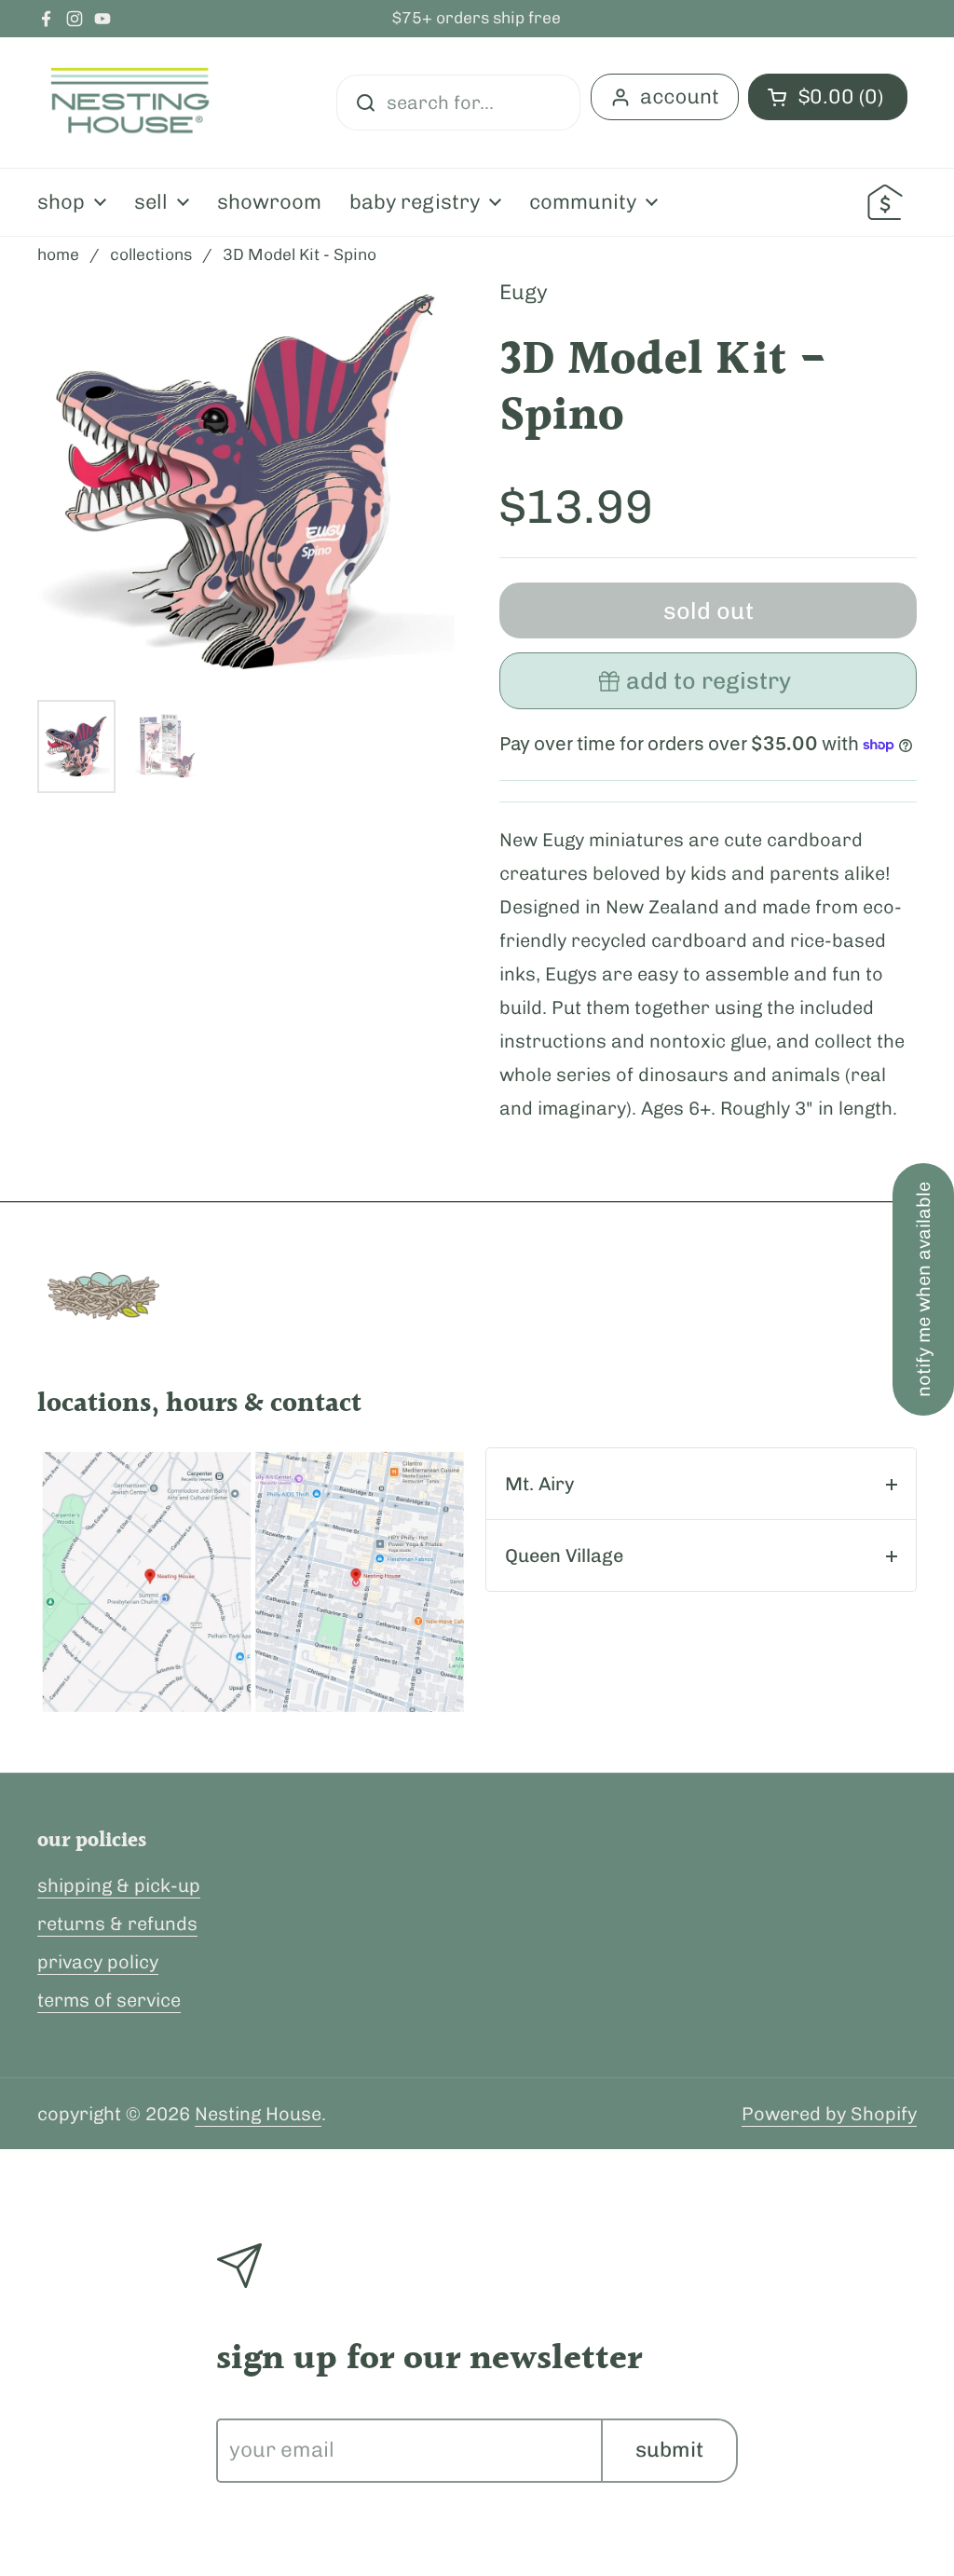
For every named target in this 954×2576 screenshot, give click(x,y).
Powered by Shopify (829, 2114)
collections (151, 254)
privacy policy (98, 1962)
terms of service (109, 2000)
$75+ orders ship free (477, 19)
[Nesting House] (130, 103)
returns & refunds (117, 1924)
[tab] (701, 1484)
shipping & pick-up (119, 1885)
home (58, 254)
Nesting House (258, 2114)
